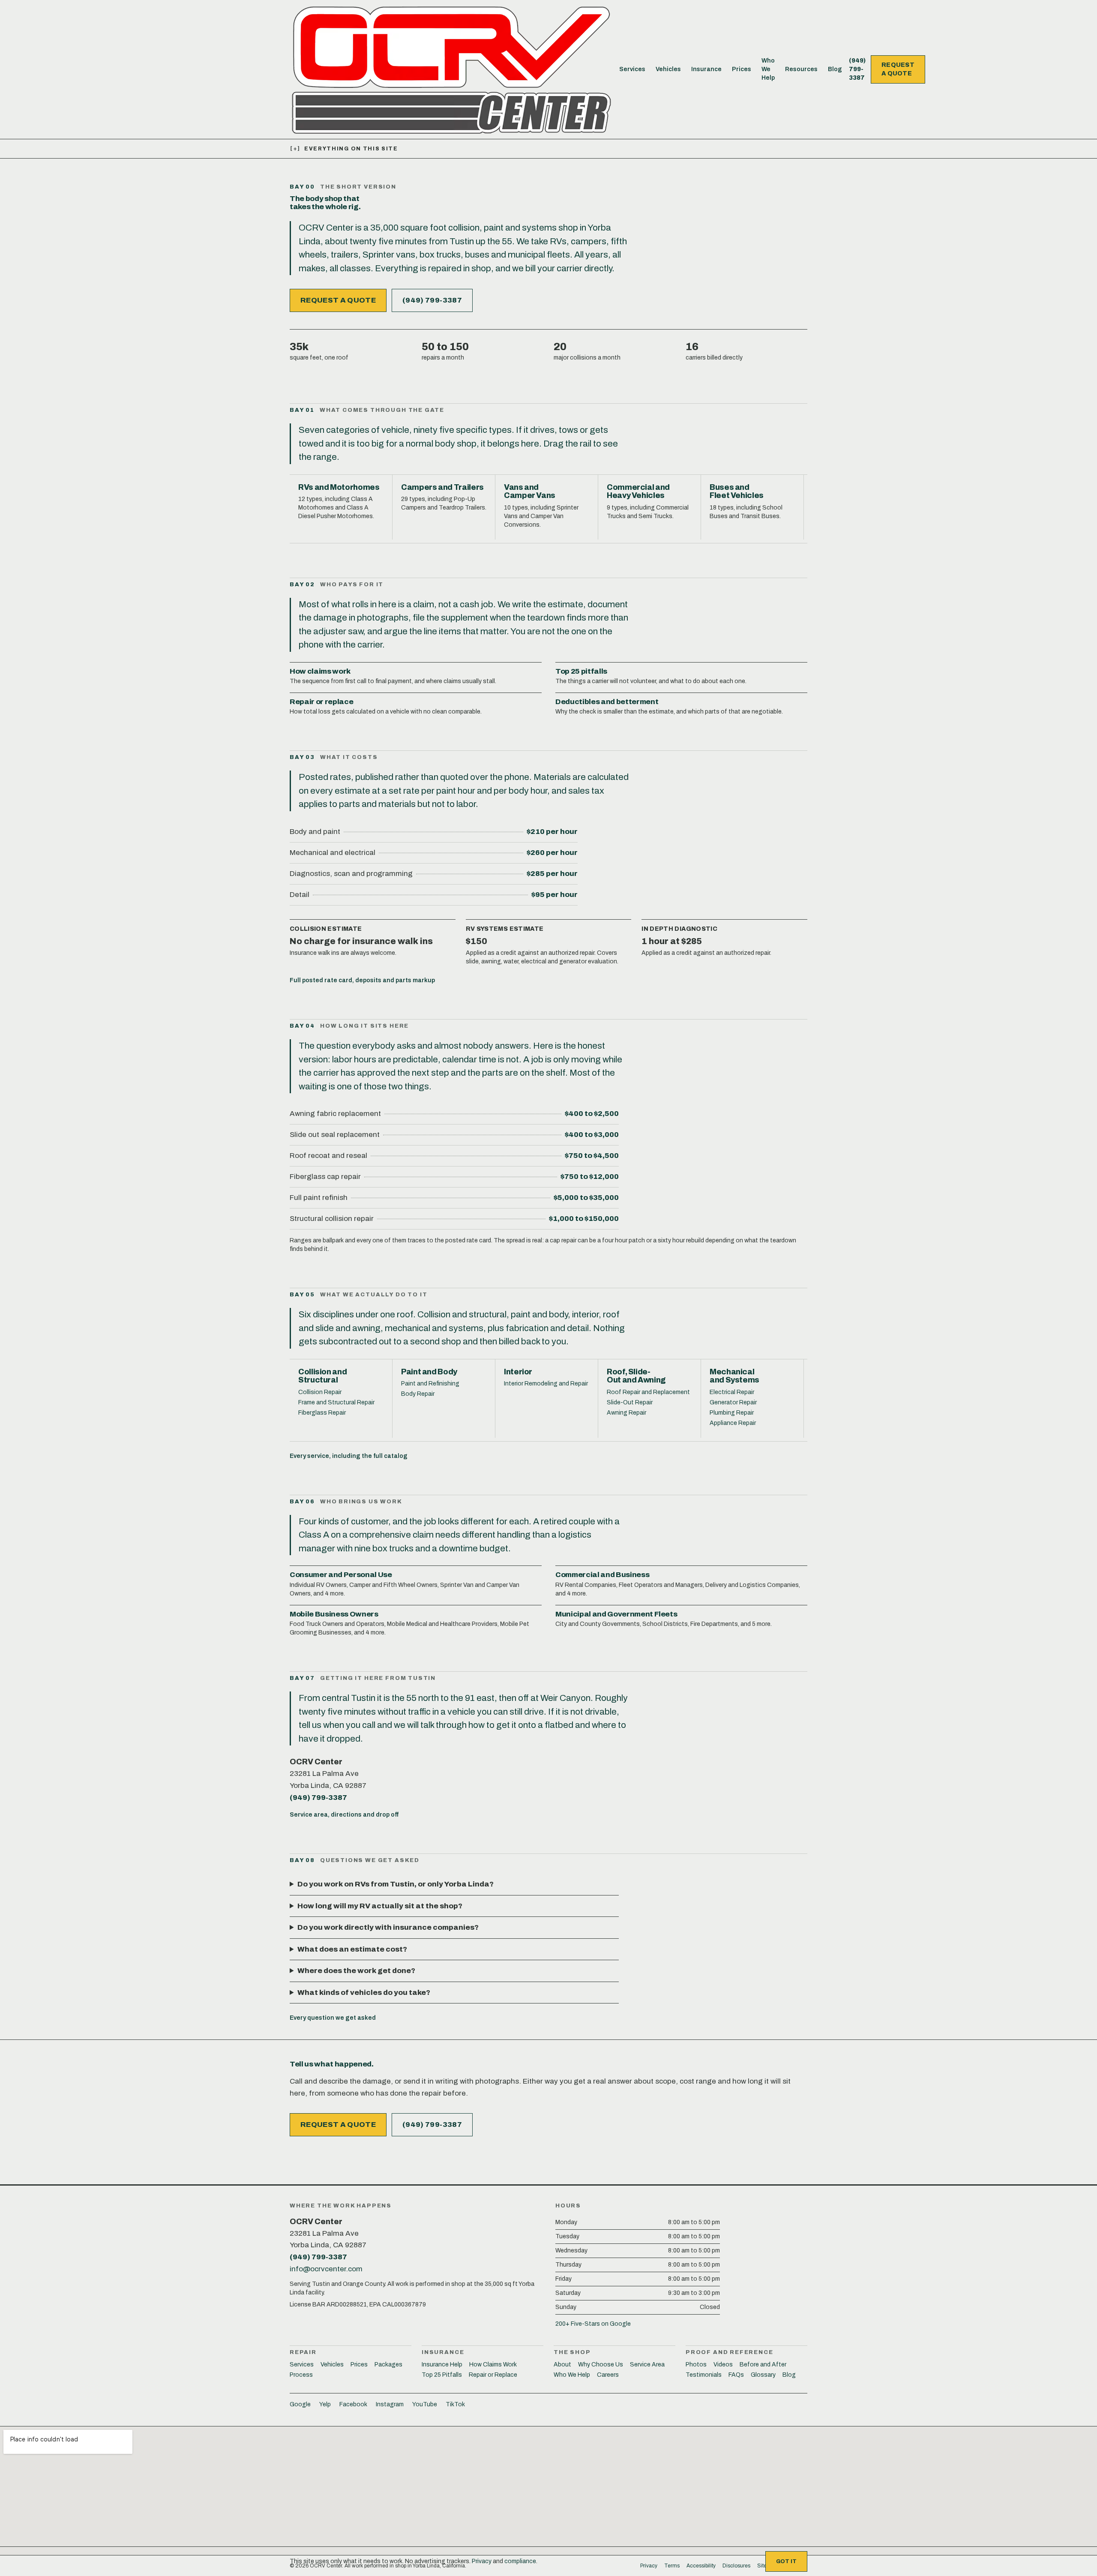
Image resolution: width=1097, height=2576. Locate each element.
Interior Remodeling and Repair (546, 1384)
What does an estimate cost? (352, 1949)
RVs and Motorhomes (339, 487)
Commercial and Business (602, 1575)
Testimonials (704, 2375)
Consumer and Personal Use (341, 1575)
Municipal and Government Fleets (616, 1614)
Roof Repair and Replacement (648, 1392)
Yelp (325, 2404)
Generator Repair (733, 1402)
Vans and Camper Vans (530, 491)
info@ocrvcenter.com (326, 2269)
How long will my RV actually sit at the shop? (380, 1906)
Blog (835, 69)
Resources (801, 69)
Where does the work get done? (356, 1971)
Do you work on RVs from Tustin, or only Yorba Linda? (396, 1884)
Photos (696, 2365)
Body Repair (418, 1394)
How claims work (320, 671)
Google (300, 2404)
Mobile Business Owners (334, 1614)
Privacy (482, 2561)
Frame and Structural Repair (336, 1402)
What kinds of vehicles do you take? (364, 1993)
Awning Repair (626, 1413)
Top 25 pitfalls (581, 671)
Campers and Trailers (442, 487)
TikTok (455, 2404)
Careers (608, 2375)
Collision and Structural (322, 1376)
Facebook (353, 2404)
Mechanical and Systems (734, 1376)
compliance (520, 2561)
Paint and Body (429, 1372)
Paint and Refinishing (430, 1384)
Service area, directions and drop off (344, 1815)
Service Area (647, 2365)
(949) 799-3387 (857, 69)
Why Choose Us (601, 2365)
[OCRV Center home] (451, 69)
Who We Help (768, 69)
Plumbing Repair (732, 1413)
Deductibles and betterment (607, 702)
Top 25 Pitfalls (442, 2375)
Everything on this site (344, 149)
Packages (388, 2365)
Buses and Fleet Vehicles (737, 491)
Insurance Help (442, 2365)
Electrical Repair (732, 1392)
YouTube (425, 2404)
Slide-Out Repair (630, 1402)
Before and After (763, 2365)
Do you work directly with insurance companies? (388, 1927)
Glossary (763, 2375)
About (562, 2365)
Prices (742, 69)
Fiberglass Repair (322, 1413)
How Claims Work (493, 2365)
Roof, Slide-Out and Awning (636, 1376)
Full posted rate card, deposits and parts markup (362, 980)
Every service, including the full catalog (349, 1456)
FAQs (736, 2375)
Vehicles (668, 69)
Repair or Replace (493, 2375)
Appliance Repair (733, 1423)
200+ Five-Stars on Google (593, 2324)
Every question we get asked (333, 2018)
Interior (518, 1372)
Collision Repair (320, 1392)
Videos (723, 2365)
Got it (786, 2561)
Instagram (390, 2404)
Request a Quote (898, 69)
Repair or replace (321, 702)
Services (632, 69)
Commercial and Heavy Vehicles (638, 491)
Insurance (706, 69)
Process (301, 2375)
